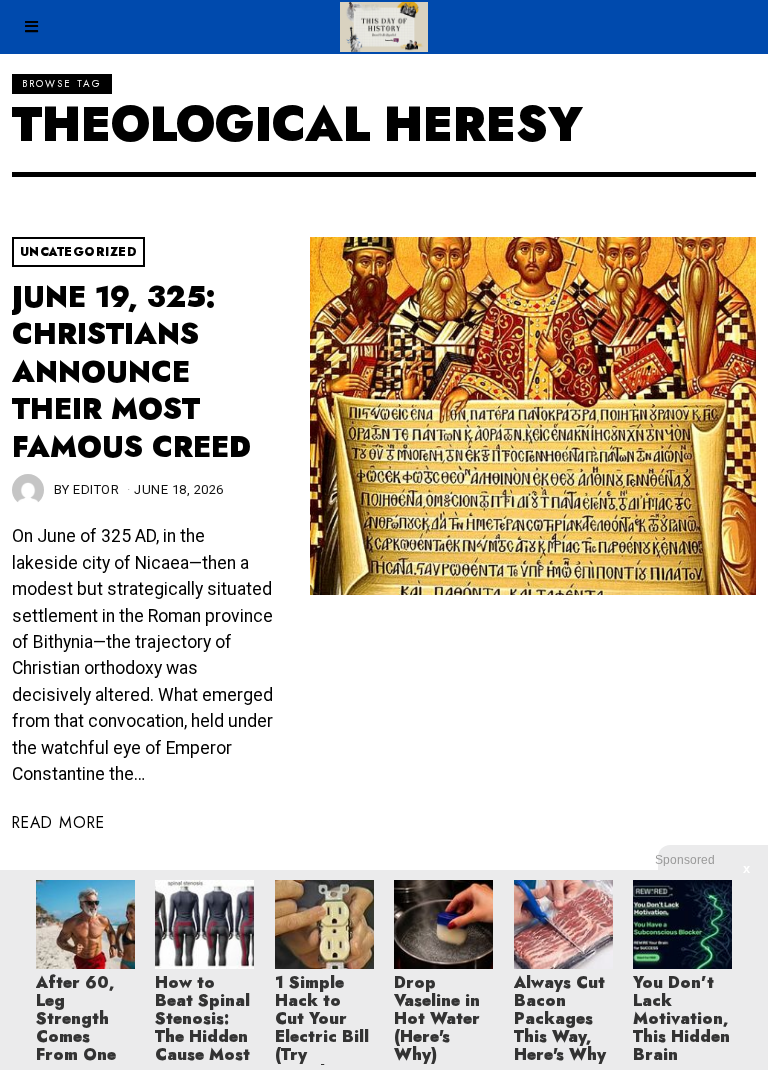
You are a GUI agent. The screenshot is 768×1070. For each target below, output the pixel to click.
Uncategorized (79, 252)
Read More (58, 822)
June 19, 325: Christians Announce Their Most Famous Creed (131, 372)
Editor (96, 489)
